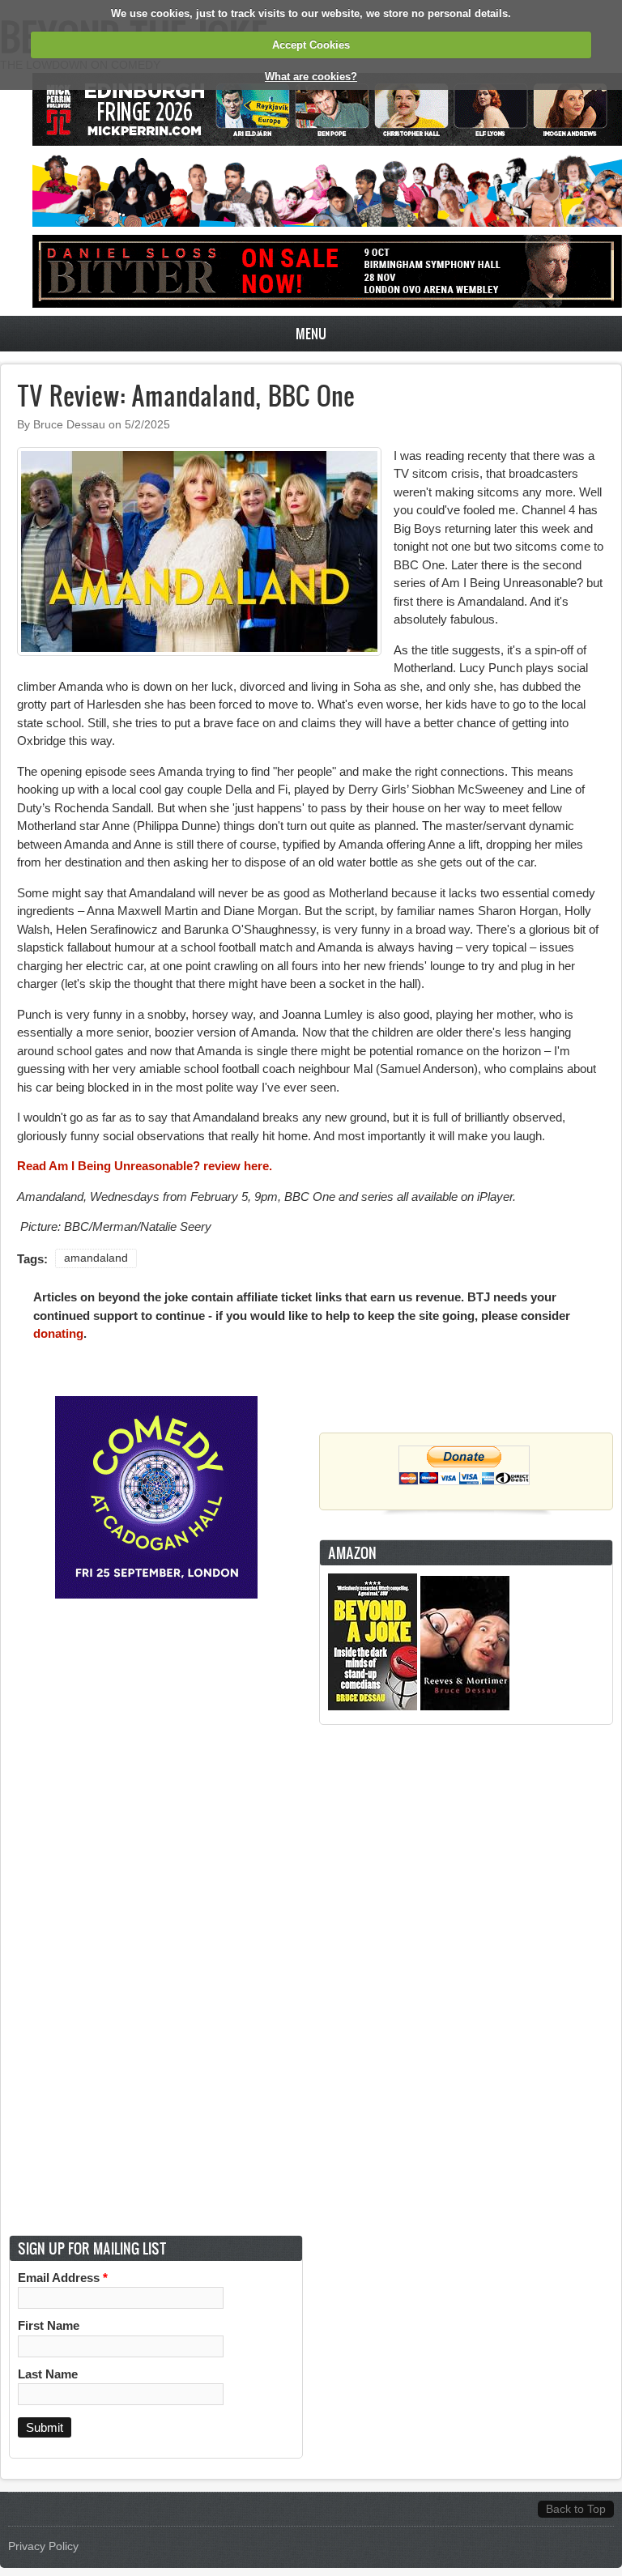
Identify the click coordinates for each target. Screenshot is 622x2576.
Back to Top (576, 2509)
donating (58, 1333)
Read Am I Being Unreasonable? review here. (145, 1166)
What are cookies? (311, 77)
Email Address (63, 2278)
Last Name (48, 2374)
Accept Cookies (311, 45)
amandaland (96, 1258)
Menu (311, 333)
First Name (49, 2325)
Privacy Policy (43, 2546)
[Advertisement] (466, 1980)
